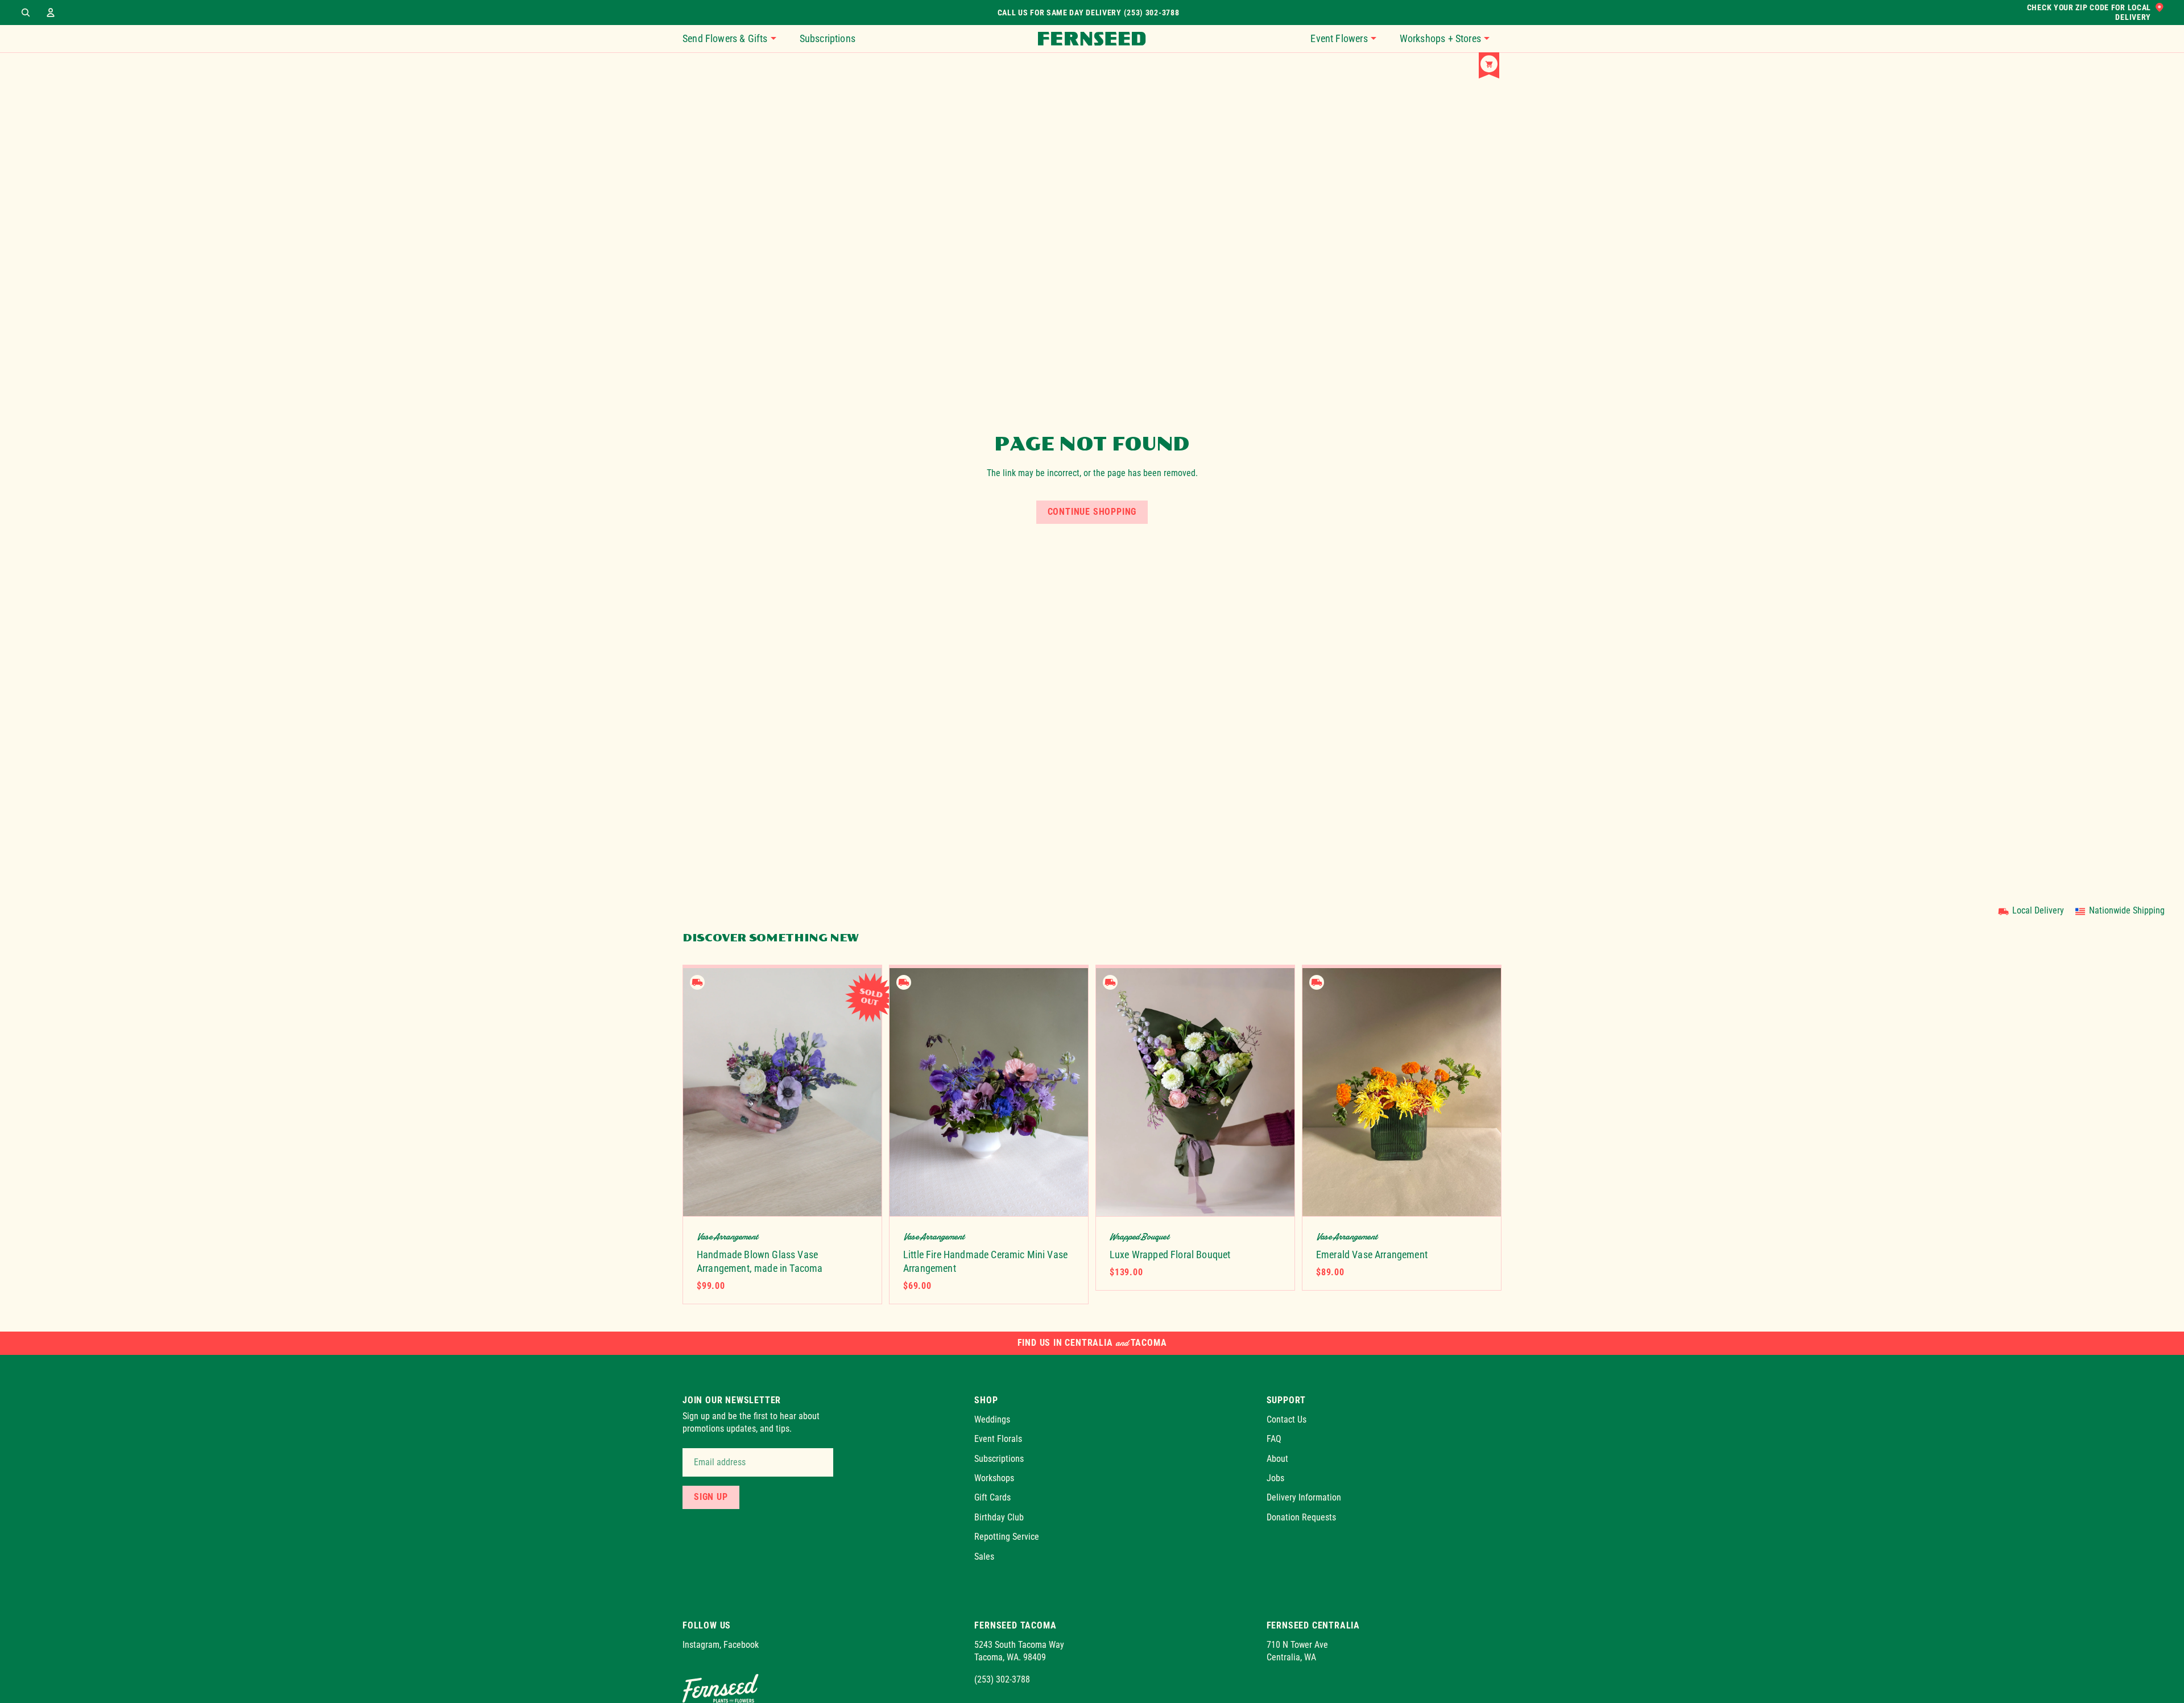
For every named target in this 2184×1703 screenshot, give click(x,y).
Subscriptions (999, 1458)
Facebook (741, 1645)
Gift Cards (992, 1497)
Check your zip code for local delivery (2089, 13)
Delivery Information (1304, 1497)
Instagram (701, 1645)
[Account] (51, 13)
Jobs (1275, 1478)
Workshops (994, 1478)
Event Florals (998, 1439)
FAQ (1274, 1439)
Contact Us (1287, 1419)
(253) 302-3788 (1002, 1679)
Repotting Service (1007, 1537)
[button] (1349, 39)
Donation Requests (1301, 1517)
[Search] (26, 13)
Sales (984, 1556)
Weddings (992, 1419)
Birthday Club (999, 1517)
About (1277, 1458)
